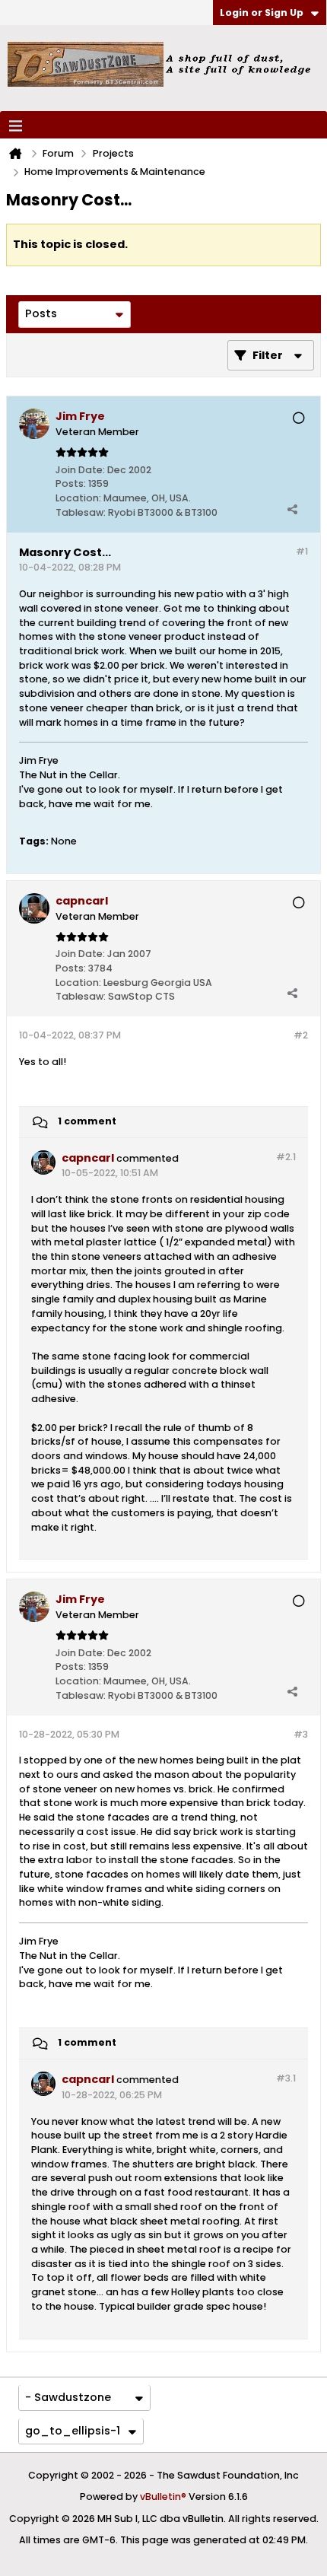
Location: (78, 498)
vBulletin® (163, 2496)
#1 (302, 551)
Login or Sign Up (262, 13)
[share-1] (292, 509)
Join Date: (80, 470)
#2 (301, 1035)
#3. (286, 2078)
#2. (286, 1157)
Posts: (71, 483)
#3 (301, 1734)
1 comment (87, 1121)
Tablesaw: (81, 512)
